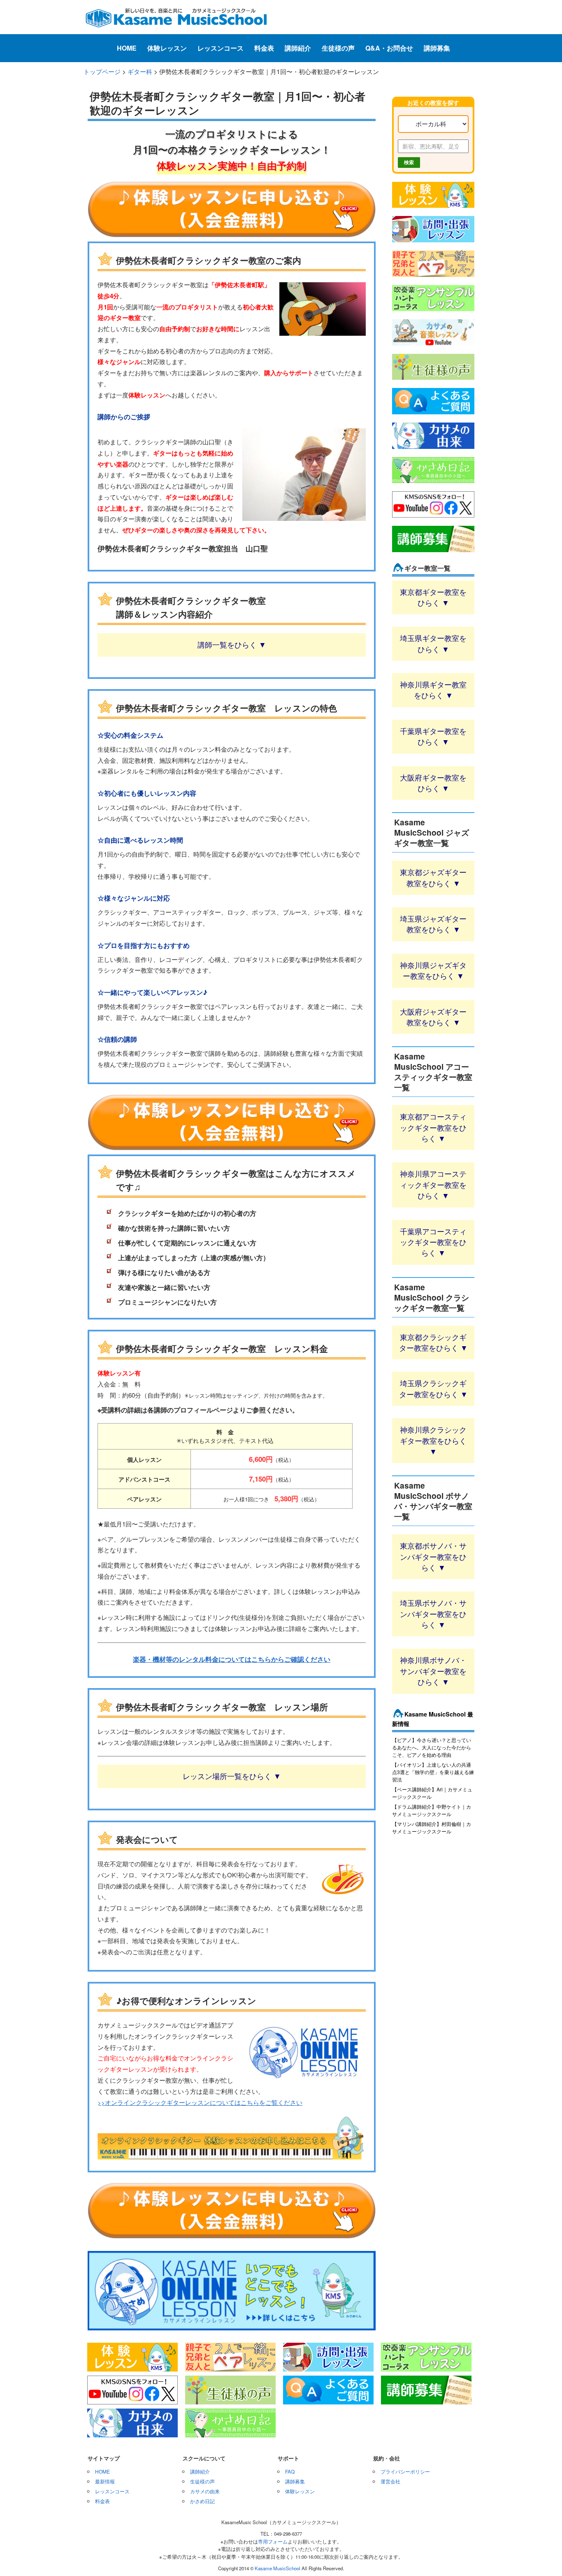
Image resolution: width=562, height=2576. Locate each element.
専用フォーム (273, 2541)
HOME (127, 48)
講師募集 (437, 48)
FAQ (290, 2471)
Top (542, 2556)
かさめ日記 (202, 2501)
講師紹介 (298, 48)
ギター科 (140, 71)
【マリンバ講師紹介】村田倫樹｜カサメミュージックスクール (432, 1827)
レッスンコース (221, 48)
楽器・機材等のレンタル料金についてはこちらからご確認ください (232, 1659)
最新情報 (105, 2481)
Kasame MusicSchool (278, 2568)
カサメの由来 (205, 2491)
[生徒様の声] (433, 380)
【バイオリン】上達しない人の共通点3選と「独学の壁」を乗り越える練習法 (433, 1772)
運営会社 (390, 2481)
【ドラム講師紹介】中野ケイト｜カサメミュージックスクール (432, 1810)
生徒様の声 (338, 48)
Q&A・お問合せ (389, 48)
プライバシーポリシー (405, 2471)
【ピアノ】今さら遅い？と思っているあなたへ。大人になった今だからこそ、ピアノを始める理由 (432, 1747)
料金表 (264, 48)
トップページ (102, 71)
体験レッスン (167, 48)
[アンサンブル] (433, 311)
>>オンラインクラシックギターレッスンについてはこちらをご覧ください (200, 2102)
